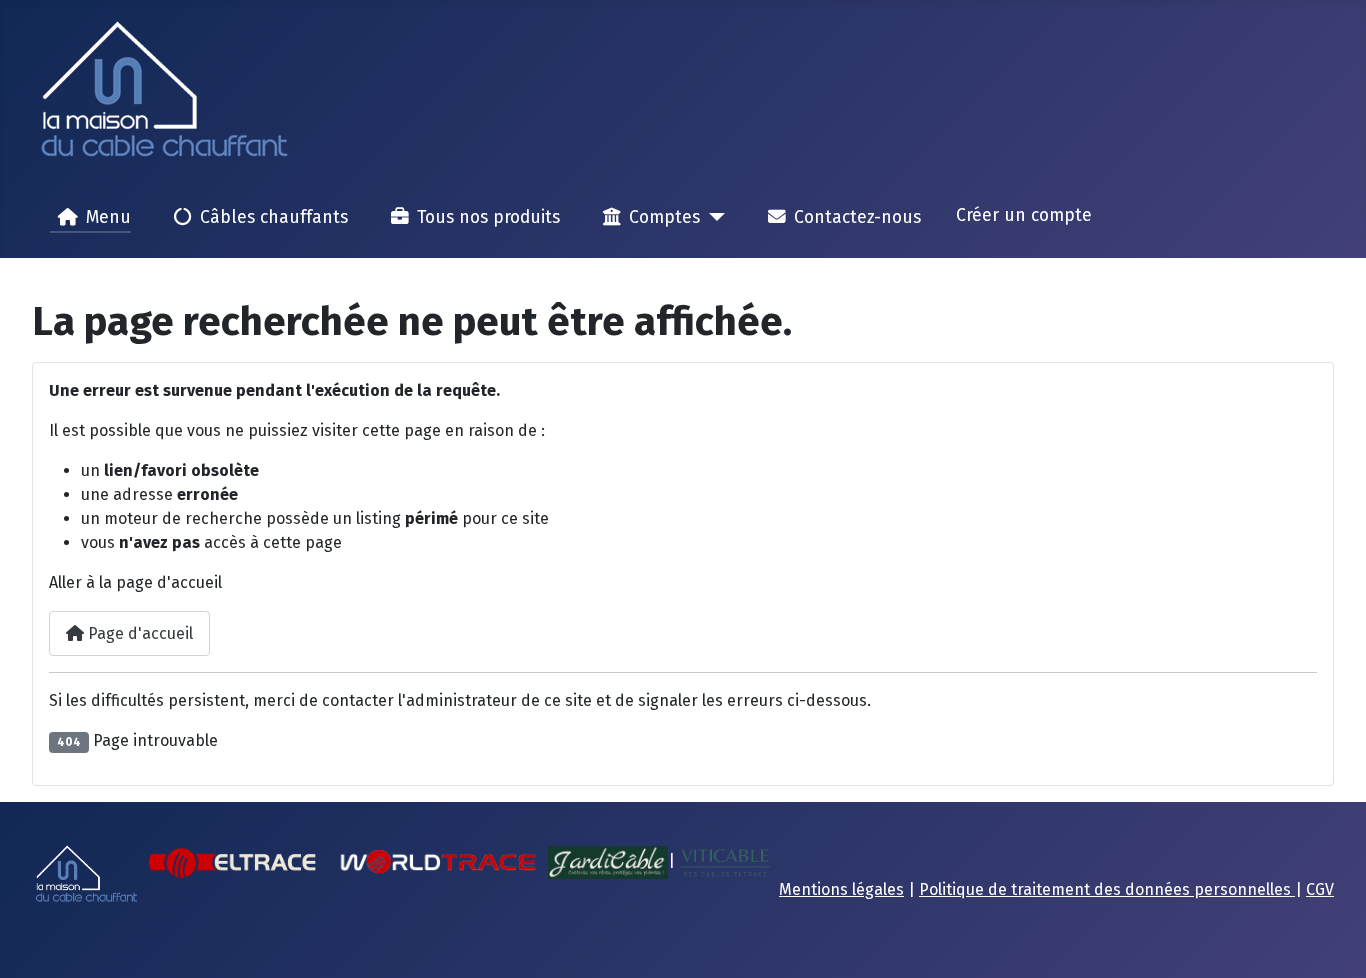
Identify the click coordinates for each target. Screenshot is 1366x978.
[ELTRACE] (234, 861)
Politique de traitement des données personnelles (1107, 889)
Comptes (664, 217)
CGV (1320, 889)
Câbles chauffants (274, 217)
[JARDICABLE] (608, 861)
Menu (108, 217)
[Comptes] (712, 217)
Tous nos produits (488, 217)
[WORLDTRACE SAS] (438, 861)
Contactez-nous (857, 217)
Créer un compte (1024, 215)
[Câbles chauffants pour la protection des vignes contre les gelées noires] (725, 861)
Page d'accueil (138, 633)
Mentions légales (841, 889)
